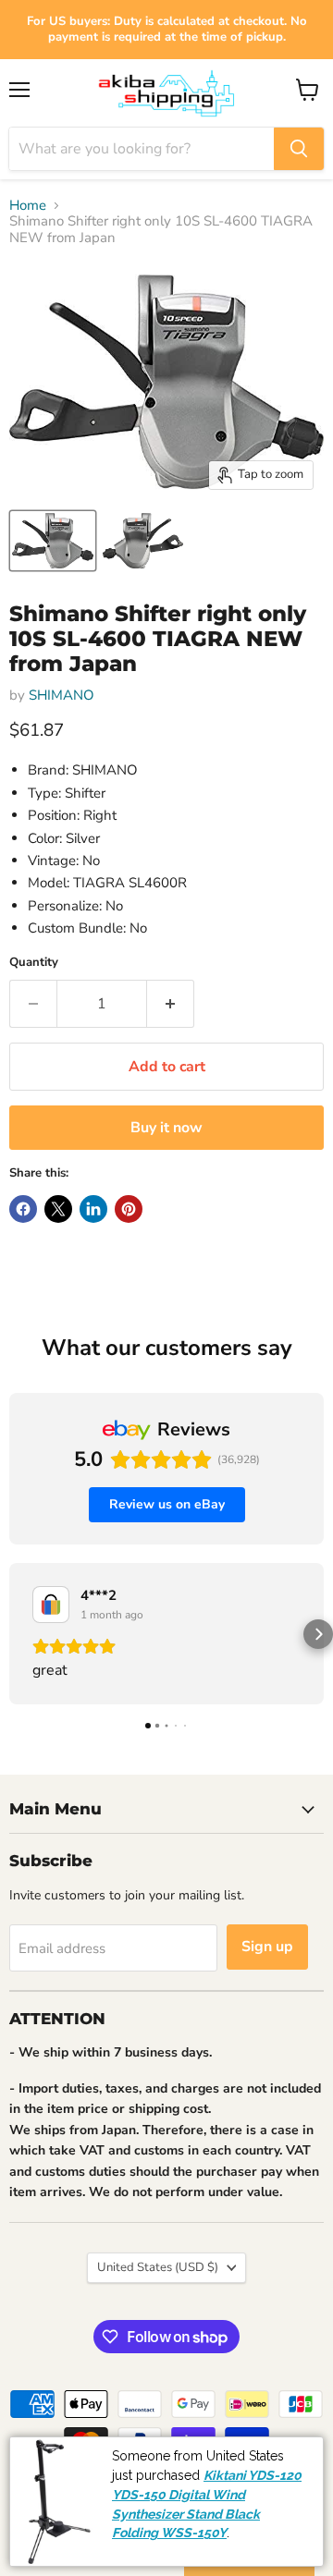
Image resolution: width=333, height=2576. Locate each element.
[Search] (299, 149)
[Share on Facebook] (23, 1209)
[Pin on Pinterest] (129, 1209)
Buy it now (166, 1128)
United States (158, 2267)
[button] (15, 1634)
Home (28, 206)
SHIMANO (62, 695)
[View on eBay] (51, 1605)
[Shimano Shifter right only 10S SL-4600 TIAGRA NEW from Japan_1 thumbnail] (53, 541)
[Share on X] (58, 1209)
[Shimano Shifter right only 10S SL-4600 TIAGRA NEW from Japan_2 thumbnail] (143, 541)
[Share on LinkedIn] (93, 1209)
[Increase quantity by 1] (171, 1004)
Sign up (267, 1947)
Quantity (34, 963)
